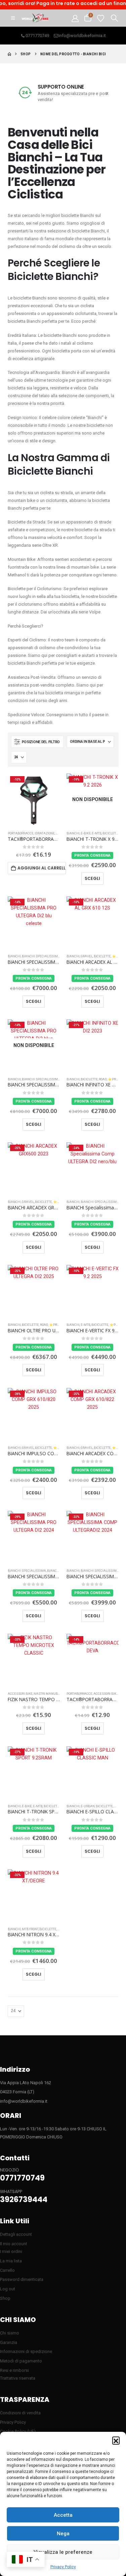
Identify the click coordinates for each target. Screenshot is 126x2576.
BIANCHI (73, 833)
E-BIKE (86, 833)
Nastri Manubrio (48, 1694)
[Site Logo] (35, 18)
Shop (5, 2298)
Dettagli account (16, 2234)
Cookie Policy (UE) (18, 2431)
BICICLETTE (111, 833)
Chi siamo (10, 2333)
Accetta (63, 2515)
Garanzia (9, 2342)
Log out (8, 2289)
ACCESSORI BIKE (20, 1694)
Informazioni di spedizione (26, 2351)
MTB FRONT (30, 1929)
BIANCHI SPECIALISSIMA (41, 956)
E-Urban (88, 1806)
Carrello (7, 2270)
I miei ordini (11, 2251)
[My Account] (75, 18)
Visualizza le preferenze (63, 2552)
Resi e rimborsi (14, 2370)
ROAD (103, 1079)
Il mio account (14, 2244)
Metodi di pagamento (21, 2361)
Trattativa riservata (18, 2378)
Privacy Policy (63, 2567)
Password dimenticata (22, 2279)
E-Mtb (97, 833)
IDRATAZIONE (45, 833)
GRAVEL (87, 956)
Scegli (92, 878)
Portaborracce (21, 833)
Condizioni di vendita (20, 2413)
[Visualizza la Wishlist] (101, 18)
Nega (63, 2534)
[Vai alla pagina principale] (9, 54)
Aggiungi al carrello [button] (42, 868)
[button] (116, 2440)
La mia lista (11, 2261)
